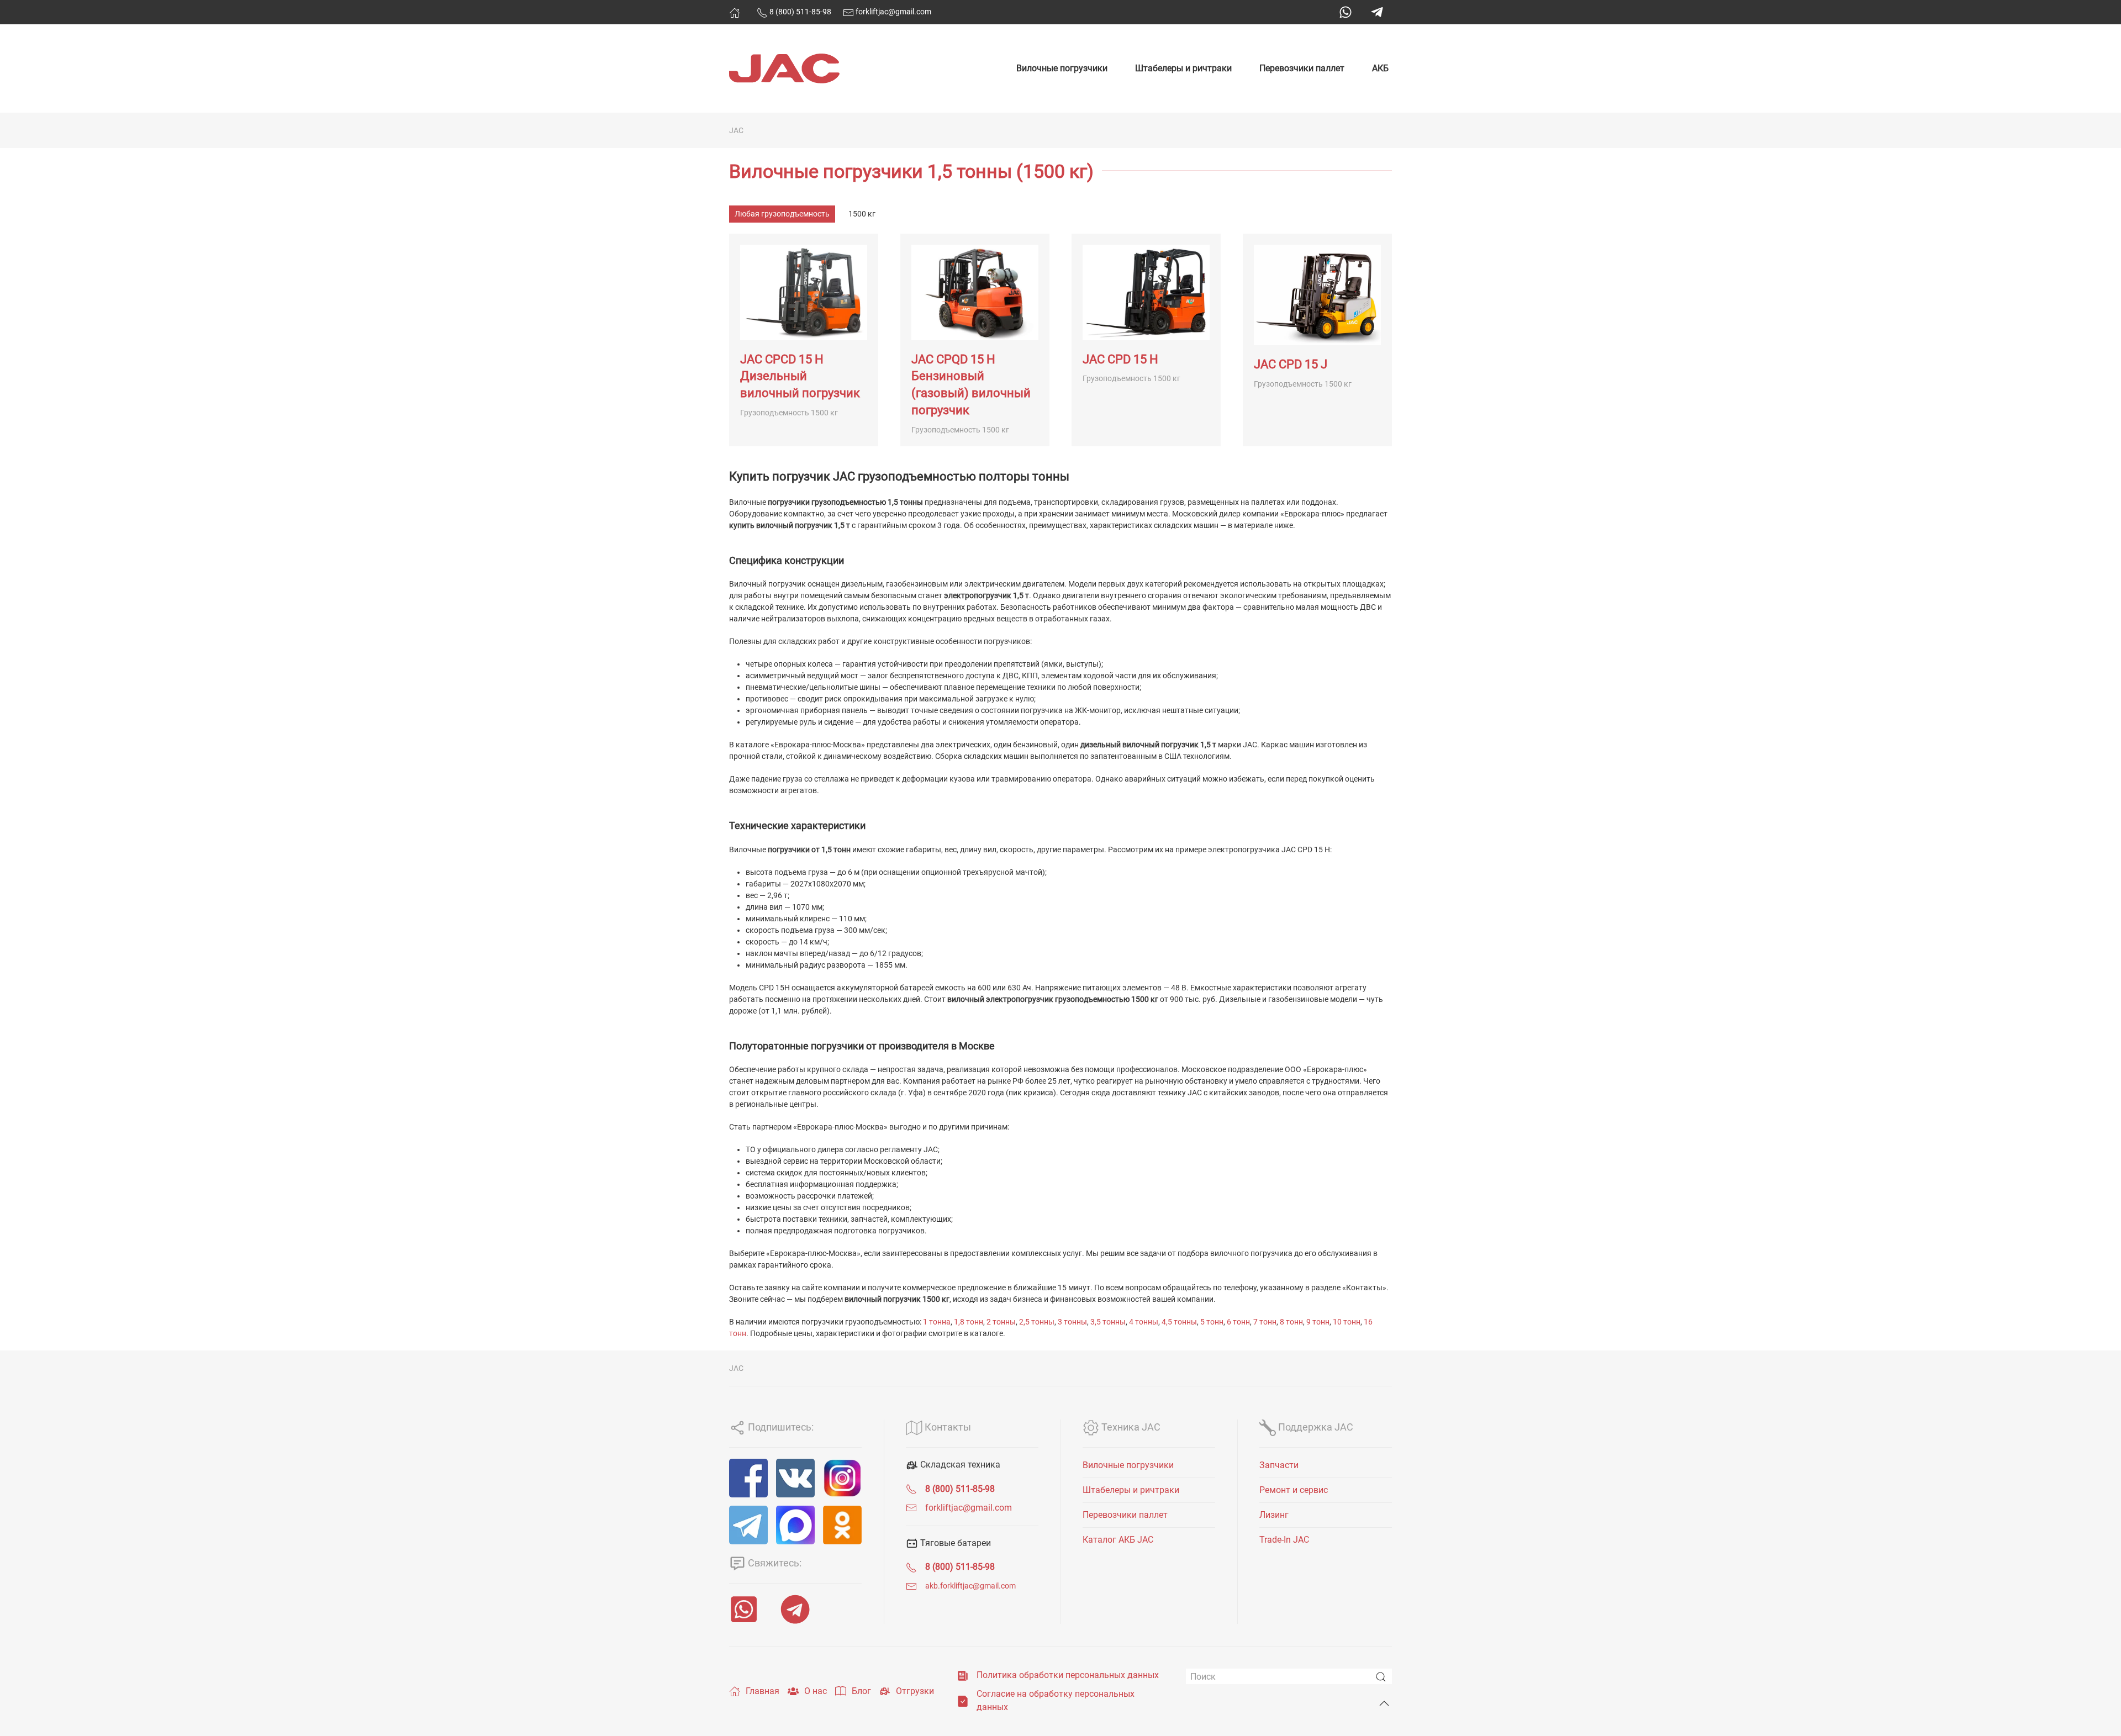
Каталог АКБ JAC (1118, 1540)
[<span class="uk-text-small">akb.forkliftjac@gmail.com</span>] (911, 1585)
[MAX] (795, 1525)
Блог (861, 1691)
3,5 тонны (1108, 1322)
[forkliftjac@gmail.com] (911, 1508)
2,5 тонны (1037, 1322)
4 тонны (1144, 1322)
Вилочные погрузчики (1062, 68)
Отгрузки (915, 1691)
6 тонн (1238, 1322)
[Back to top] (1384, 1703)
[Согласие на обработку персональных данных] (963, 1700)
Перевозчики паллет (1302, 68)
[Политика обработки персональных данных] (963, 1675)
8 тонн (1291, 1322)
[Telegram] (1377, 12)
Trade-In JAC (1284, 1540)
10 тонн (1347, 1322)
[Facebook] (748, 1478)
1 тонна (937, 1322)
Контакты (947, 1427)
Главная (763, 1691)
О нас (816, 1691)
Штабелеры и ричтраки (1183, 68)
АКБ (1380, 68)
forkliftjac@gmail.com (893, 12)
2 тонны (1001, 1322)
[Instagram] (842, 1478)
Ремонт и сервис (1294, 1490)
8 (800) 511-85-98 (800, 12)
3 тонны (1072, 1322)
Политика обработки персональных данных (1068, 1675)
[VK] (795, 1478)
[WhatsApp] (1346, 12)
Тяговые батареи (954, 1543)
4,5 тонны (1179, 1322)
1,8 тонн (969, 1322)
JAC (736, 130)
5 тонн (1212, 1322)
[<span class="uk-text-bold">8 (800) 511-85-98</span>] (911, 1489)
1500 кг (862, 214)
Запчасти (1279, 1465)
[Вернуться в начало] (784, 68)
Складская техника (959, 1465)
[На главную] (735, 13)
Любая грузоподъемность (782, 214)
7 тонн (1265, 1322)
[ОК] (842, 1525)
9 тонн (1318, 1322)
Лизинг (1274, 1515)
